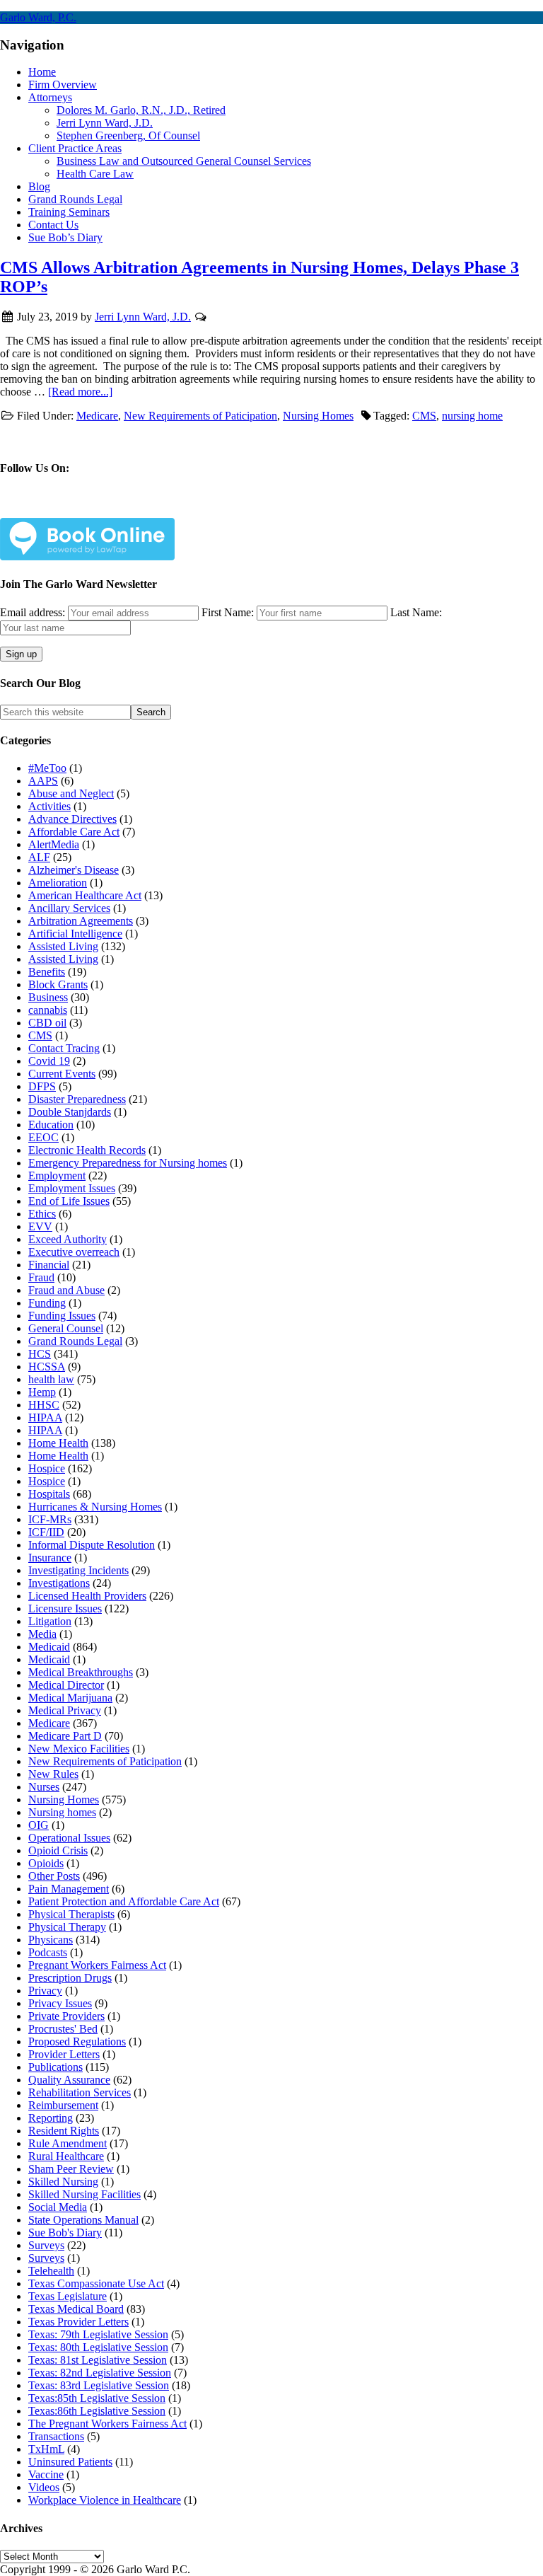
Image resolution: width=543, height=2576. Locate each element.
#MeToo (47, 768)
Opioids (46, 1863)
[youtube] (190, 509)
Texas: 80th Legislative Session (98, 2347)
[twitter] (97, 509)
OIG (39, 1825)
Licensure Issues (65, 1608)
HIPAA (45, 1417)
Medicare (97, 416)
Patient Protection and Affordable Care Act (124, 1901)
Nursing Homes (318, 416)
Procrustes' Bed (63, 2029)
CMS (424, 416)
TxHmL (46, 2449)
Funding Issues (62, 1316)
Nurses (44, 1787)
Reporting (51, 2118)
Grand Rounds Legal (75, 1341)
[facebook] (50, 509)
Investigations (59, 1583)
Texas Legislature (68, 2296)
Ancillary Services (69, 908)
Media (42, 1634)
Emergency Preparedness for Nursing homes (128, 1163)
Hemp (42, 1392)
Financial (49, 1265)
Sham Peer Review (71, 2169)
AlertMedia (54, 844)
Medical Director (66, 1685)
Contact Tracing (64, 1048)
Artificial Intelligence (75, 934)
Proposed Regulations (77, 2041)
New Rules (53, 1774)
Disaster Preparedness (77, 1099)
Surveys (46, 2245)
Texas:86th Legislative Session (97, 2411)
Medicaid (49, 1647)
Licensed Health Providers (87, 1596)
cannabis (48, 1010)
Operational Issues (69, 1838)
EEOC (43, 1137)
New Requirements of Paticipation (200, 416)
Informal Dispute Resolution (92, 1545)
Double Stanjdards (70, 1112)
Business (48, 997)
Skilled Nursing (63, 2182)
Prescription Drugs (70, 1978)
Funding (47, 1303)
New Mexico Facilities (79, 1749)
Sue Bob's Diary (65, 2233)
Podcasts (48, 1952)
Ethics (42, 1214)
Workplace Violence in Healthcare (105, 2500)
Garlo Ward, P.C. (38, 17)
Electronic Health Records (87, 1150)
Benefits (47, 972)
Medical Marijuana (70, 1698)
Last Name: (416, 612)
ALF (39, 857)
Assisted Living (63, 946)
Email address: (34, 612)
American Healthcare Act (85, 895)
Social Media (58, 2207)
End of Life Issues (69, 1201)
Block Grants (58, 984)
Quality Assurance (69, 2080)
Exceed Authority (68, 1239)
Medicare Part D (65, 1736)
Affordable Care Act (74, 832)
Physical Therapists (71, 1914)
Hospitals (49, 1494)
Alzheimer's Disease (74, 870)
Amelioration (58, 883)
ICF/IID (46, 1532)
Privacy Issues (60, 2003)
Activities (49, 806)
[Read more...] (80, 392)
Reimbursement (63, 2105)
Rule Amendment (68, 2143)
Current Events (62, 1074)
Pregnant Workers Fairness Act (97, 1965)
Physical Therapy (67, 1927)
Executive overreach (74, 1252)
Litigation (50, 1621)
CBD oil (47, 1023)
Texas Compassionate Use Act (96, 2283)
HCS (40, 1354)
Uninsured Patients (70, 2462)
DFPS (42, 1086)
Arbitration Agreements (81, 921)
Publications (56, 2067)
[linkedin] (144, 509)
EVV (40, 1226)
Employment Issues (72, 1188)
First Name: (228, 612)
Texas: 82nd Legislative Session (100, 2373)
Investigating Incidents (78, 1570)
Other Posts (54, 1876)
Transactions (56, 2436)
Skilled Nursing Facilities (84, 2194)
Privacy (45, 1991)
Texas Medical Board (76, 2309)
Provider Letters (64, 2054)
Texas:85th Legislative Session (97, 2398)
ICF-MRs (50, 1519)
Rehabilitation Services (80, 2092)
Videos (44, 2487)
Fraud (41, 1277)
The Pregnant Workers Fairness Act (107, 2424)
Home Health (58, 1443)
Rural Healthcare (66, 2156)
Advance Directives (72, 819)
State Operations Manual (83, 2220)
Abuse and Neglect (71, 793)
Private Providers (66, 2016)
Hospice (47, 1468)
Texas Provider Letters (78, 2322)
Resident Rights (64, 2131)
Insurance (50, 1558)
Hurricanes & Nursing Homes (95, 1507)
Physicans (51, 1940)
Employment (57, 1176)
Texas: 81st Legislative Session (98, 2360)
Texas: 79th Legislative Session (98, 2334)
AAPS (43, 781)
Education (51, 1125)
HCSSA (47, 1367)
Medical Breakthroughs (81, 1672)
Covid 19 (49, 1061)
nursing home (472, 416)
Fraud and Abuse (66, 1290)
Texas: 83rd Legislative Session (99, 2385)
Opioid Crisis (58, 1850)
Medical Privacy (65, 1710)
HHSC (44, 1405)
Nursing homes (62, 1812)
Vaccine (46, 2474)
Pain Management (69, 1889)
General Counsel (66, 1328)
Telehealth (51, 2271)
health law (51, 1379)
